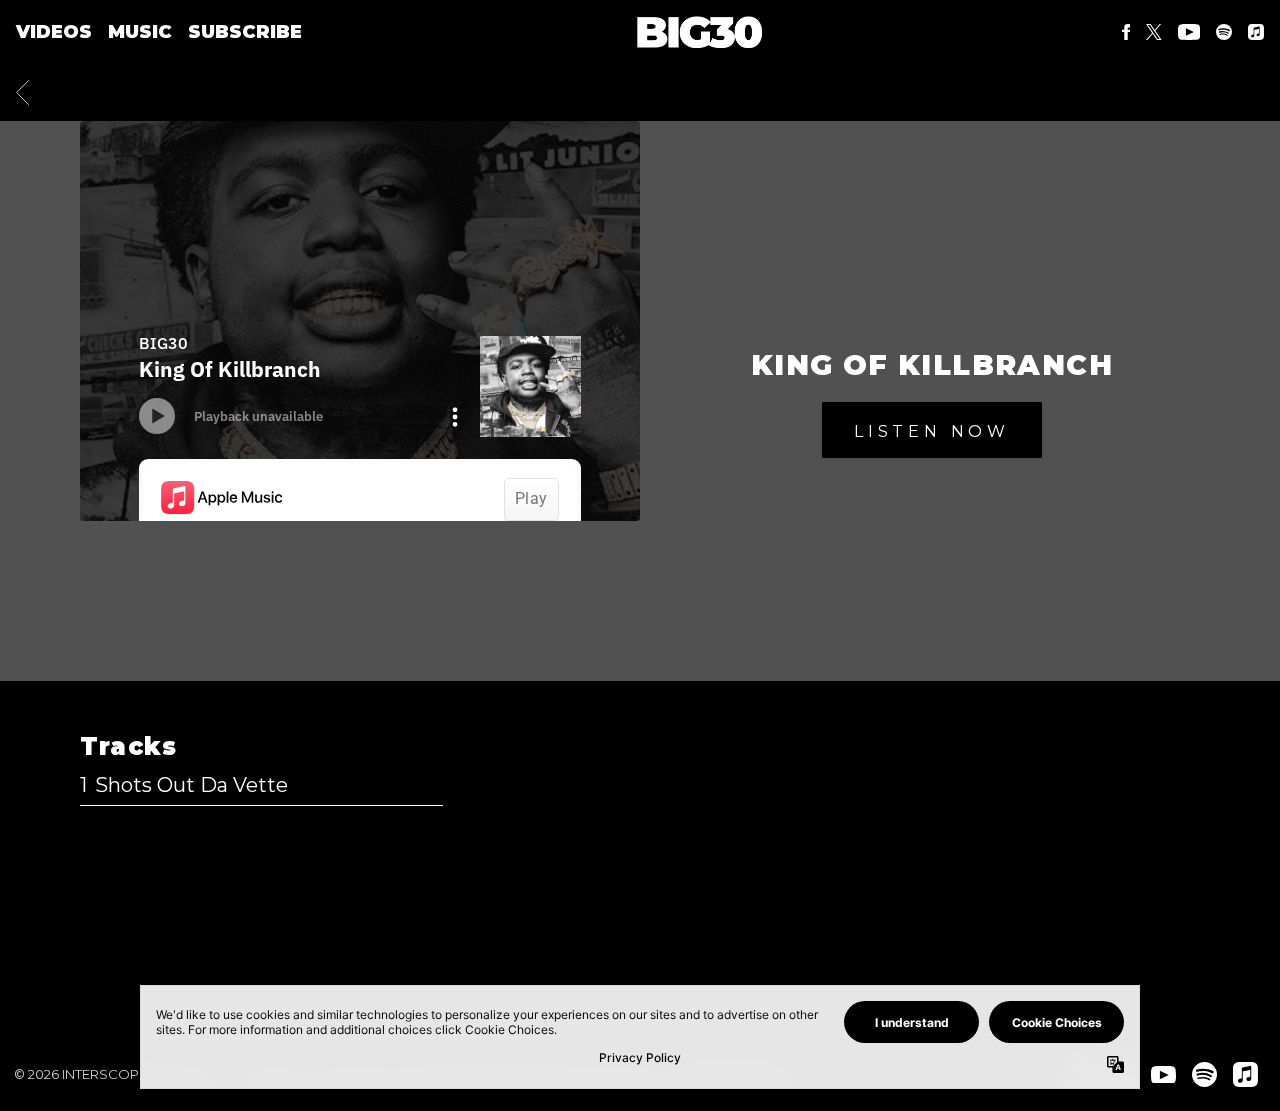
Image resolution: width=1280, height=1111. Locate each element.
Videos (54, 32)
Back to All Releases (640, 948)
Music (140, 32)
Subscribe (245, 32)
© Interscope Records (116, 1074)
